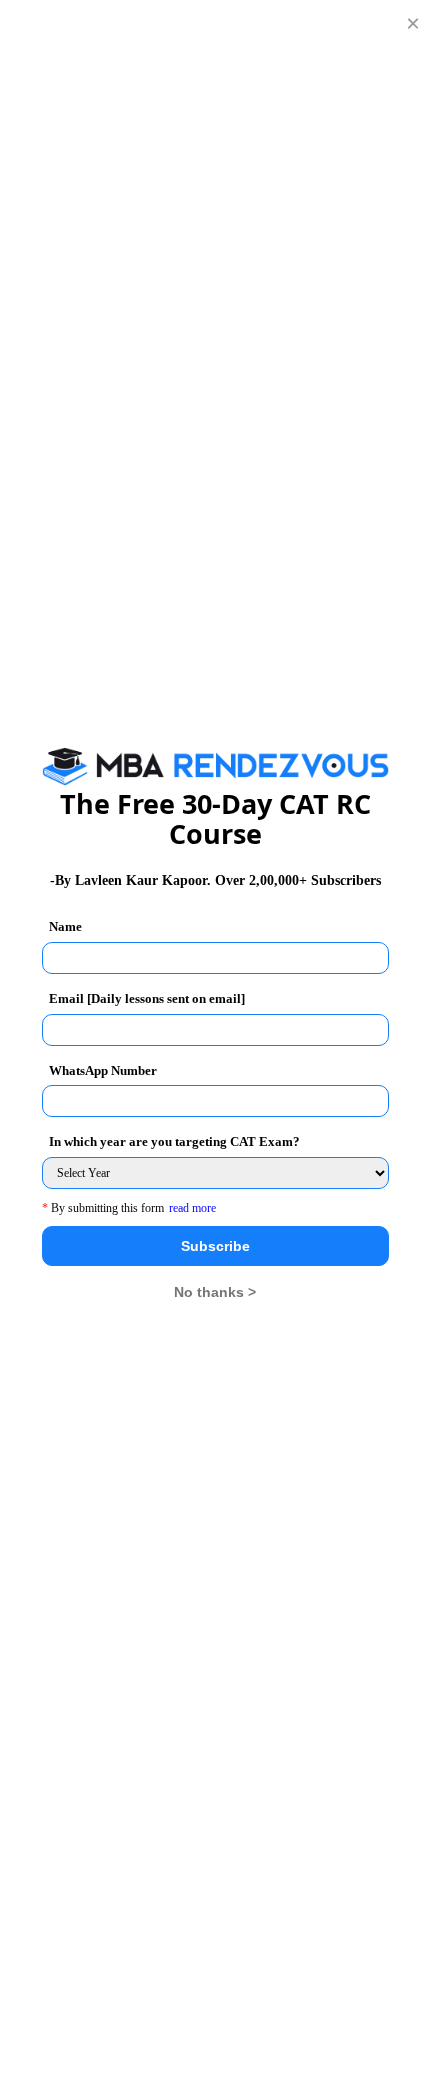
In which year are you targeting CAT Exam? (174, 1141)
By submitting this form (103, 1208)
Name (65, 926)
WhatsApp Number (103, 1070)
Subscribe (215, 1246)
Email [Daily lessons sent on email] (147, 998)
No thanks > (215, 1292)
